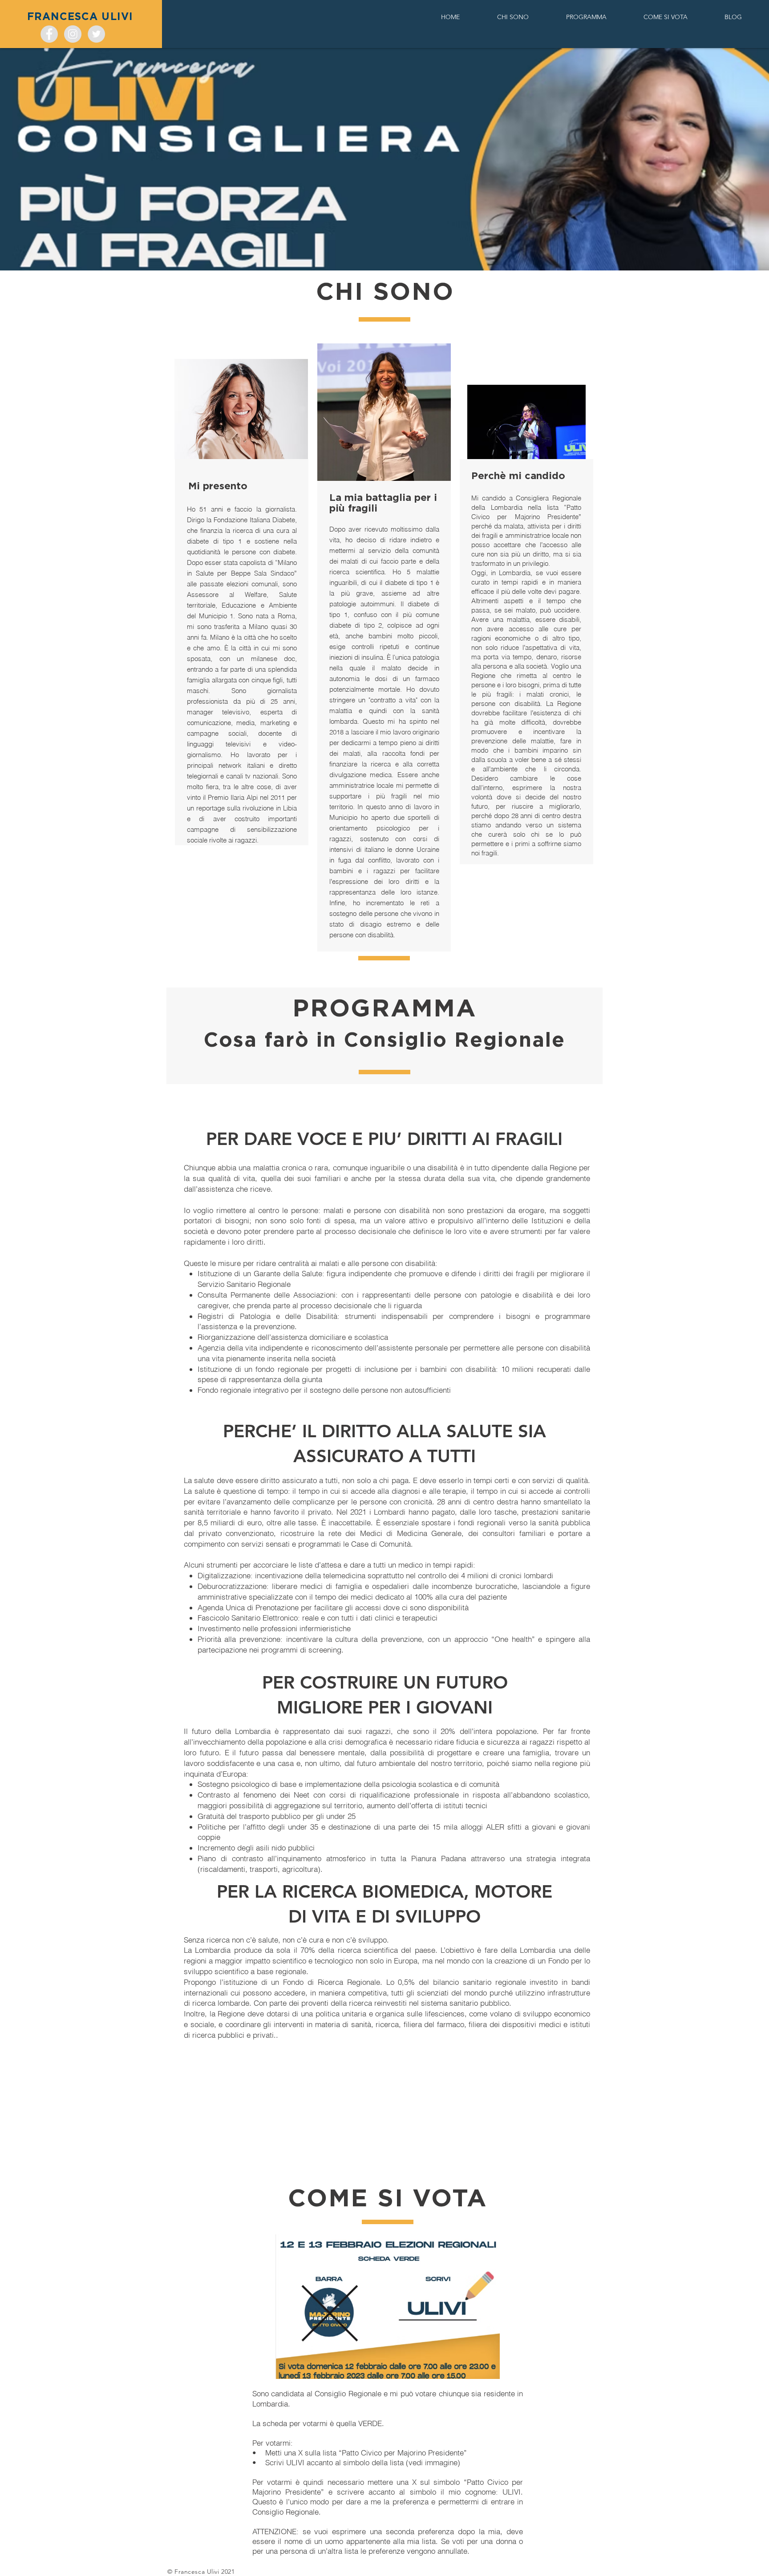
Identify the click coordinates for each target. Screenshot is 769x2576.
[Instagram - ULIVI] (73, 34)
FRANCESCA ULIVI (80, 17)
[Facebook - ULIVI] (49, 34)
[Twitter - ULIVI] (96, 34)
